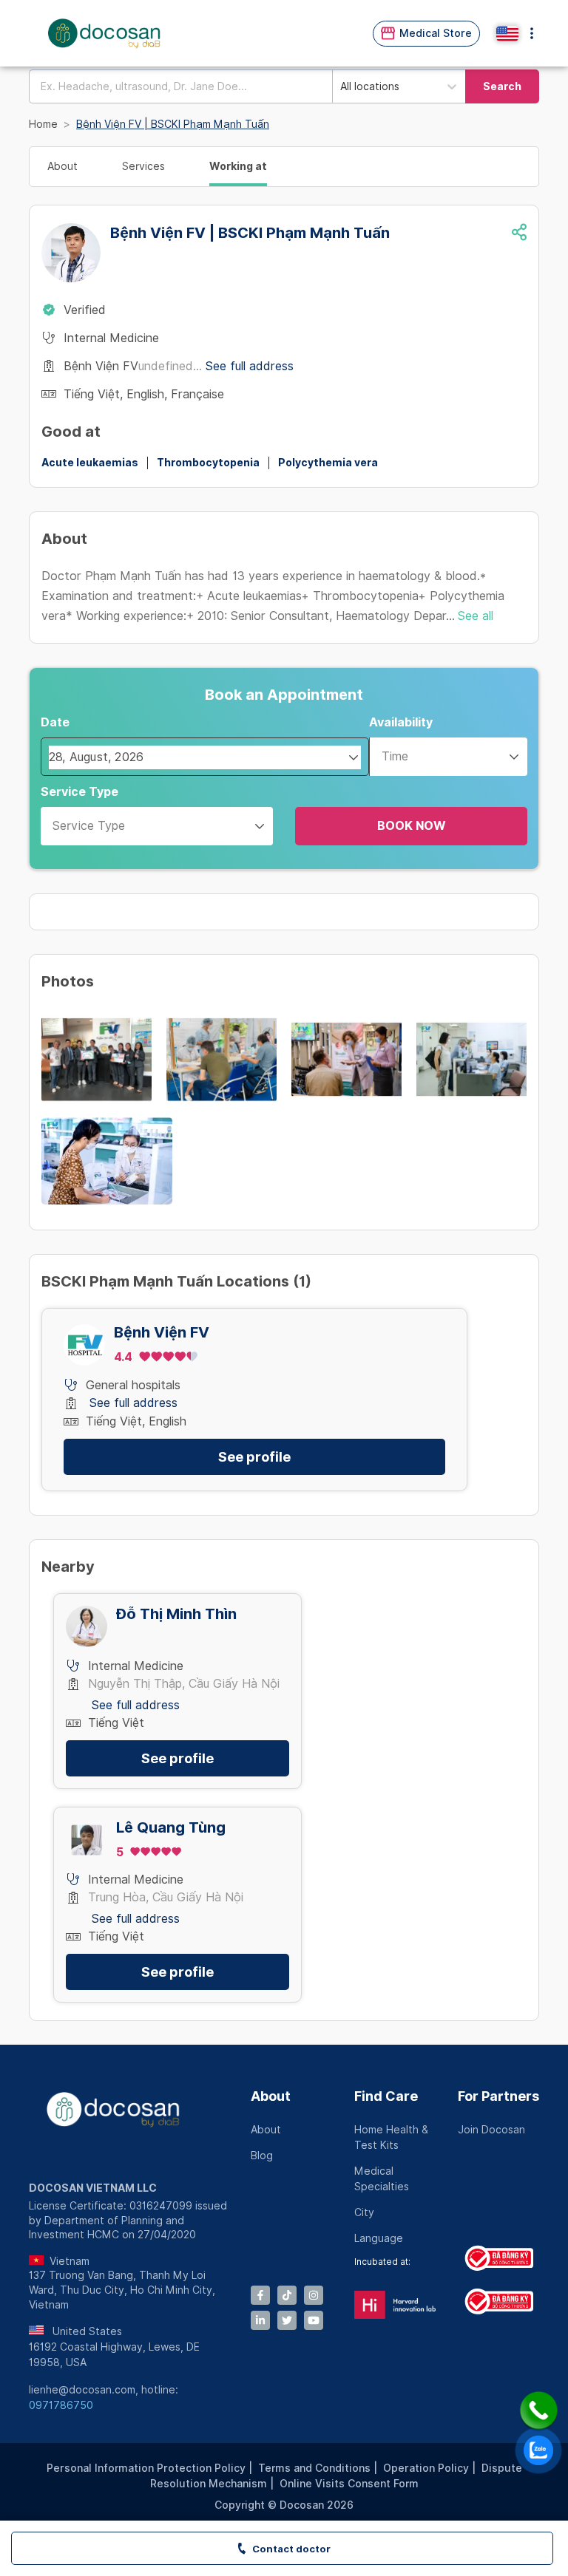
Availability (401, 722)
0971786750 (61, 2405)
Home (43, 124)
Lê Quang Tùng (171, 1828)
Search (502, 86)
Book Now (412, 826)
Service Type (80, 792)
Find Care (386, 2096)
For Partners (498, 2096)
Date (55, 722)
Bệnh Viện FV (162, 1333)
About (271, 2096)
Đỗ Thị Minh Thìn (176, 1614)
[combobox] (180, 86)
